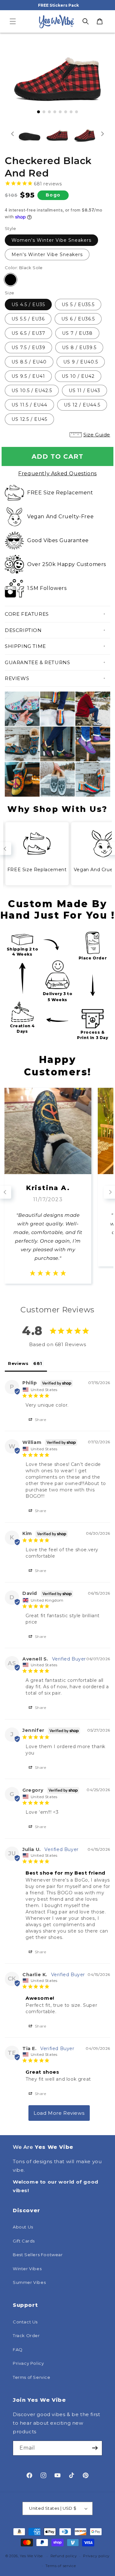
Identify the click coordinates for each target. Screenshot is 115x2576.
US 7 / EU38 (77, 333)
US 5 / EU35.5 (78, 305)
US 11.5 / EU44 (29, 405)
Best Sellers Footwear (38, 2255)
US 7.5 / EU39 (28, 348)
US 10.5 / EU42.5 (32, 391)
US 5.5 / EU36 (28, 319)
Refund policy (64, 2556)
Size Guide (97, 435)
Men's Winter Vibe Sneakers (47, 255)
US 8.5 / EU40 (29, 362)
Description (23, 630)
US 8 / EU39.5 (79, 348)
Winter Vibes (27, 2269)
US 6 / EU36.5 (78, 319)
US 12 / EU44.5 (82, 405)
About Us (23, 2227)
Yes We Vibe (31, 2556)
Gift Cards (24, 2241)
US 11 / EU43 (84, 391)
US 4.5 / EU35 (28, 305)
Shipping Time (25, 646)
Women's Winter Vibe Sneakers (51, 240)
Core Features (27, 614)
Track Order (26, 2336)
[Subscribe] (95, 2448)
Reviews (17, 678)
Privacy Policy (28, 2363)
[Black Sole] (11, 280)
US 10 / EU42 (78, 376)
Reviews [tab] (18, 1363)
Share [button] (40, 1420)
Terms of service (61, 2566)
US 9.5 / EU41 (28, 376)
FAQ (18, 2350)
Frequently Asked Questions (57, 474)
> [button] (59, 2113)
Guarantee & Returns (37, 662)
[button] (13, 21)
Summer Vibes (29, 2282)
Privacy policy (96, 2556)
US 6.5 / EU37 (28, 333)
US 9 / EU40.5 (81, 362)
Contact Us (25, 2322)
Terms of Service (32, 2377)
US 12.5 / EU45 (29, 419)
